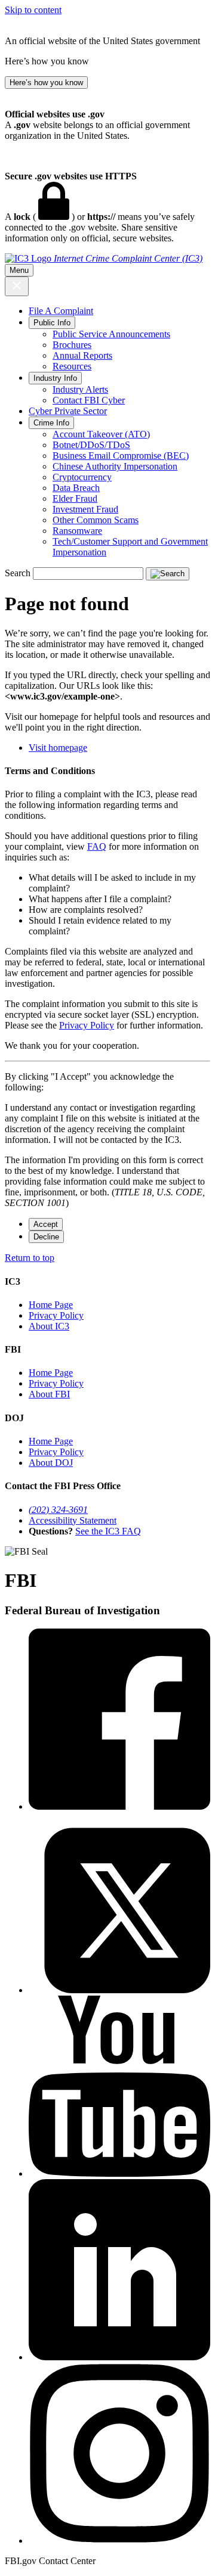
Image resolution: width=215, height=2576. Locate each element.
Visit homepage (58, 748)
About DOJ (51, 1463)
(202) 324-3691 (58, 1510)
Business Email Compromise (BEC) (121, 456)
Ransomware (77, 531)
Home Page (51, 1305)
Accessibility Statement (73, 1520)
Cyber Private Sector (68, 411)
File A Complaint (61, 311)
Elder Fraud (75, 498)
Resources (72, 366)
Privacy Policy (87, 1025)
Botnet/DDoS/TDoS (91, 445)
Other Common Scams (96, 520)
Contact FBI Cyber (89, 400)
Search (18, 573)
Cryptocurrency (82, 477)
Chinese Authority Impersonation (115, 466)
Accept (46, 1224)
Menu (19, 270)
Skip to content (33, 10)
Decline (46, 1237)
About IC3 (49, 1326)
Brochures (72, 345)
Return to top (30, 1258)
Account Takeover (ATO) (101, 434)
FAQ (97, 846)
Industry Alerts (80, 389)
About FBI (49, 1394)
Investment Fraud (85, 509)
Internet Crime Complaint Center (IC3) (128, 258)
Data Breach (76, 488)
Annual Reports (82, 355)
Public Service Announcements (111, 334)
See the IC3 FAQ (108, 1531)
